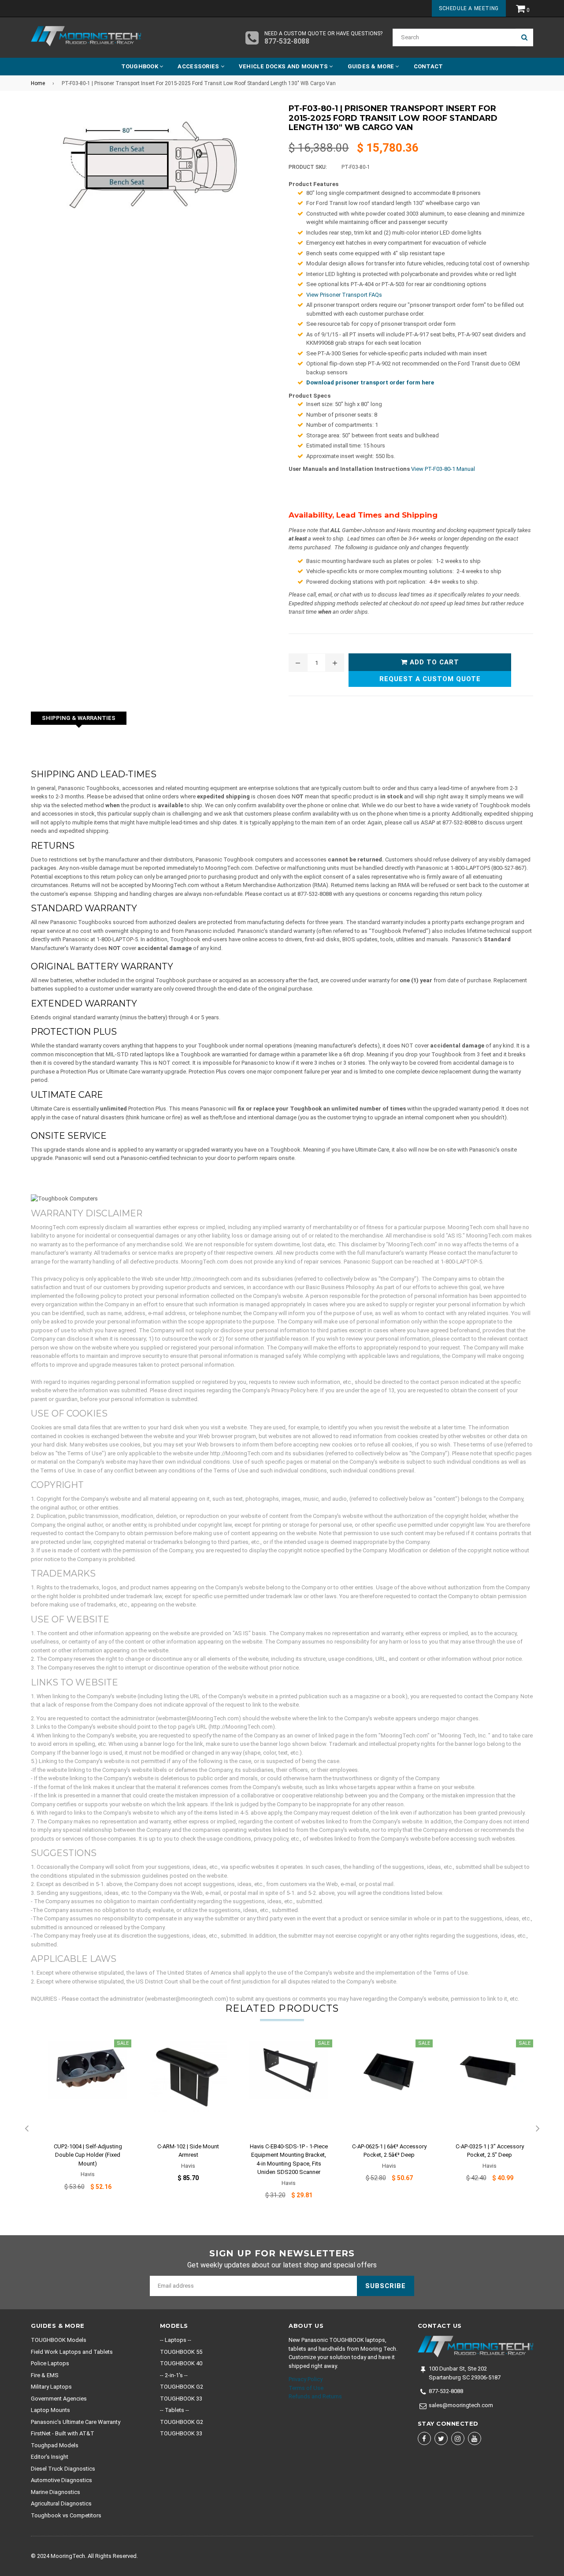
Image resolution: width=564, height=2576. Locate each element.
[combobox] (454, 37)
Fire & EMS (45, 2375)
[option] (81, 2121)
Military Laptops (51, 2387)
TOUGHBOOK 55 (181, 2352)
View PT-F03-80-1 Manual (443, 469)
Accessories (199, 66)
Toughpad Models (55, 2445)
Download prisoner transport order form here (370, 382)
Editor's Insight (50, 2457)
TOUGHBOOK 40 (181, 2363)
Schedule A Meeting (469, 8)
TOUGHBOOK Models (59, 2340)
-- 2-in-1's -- (174, 2375)
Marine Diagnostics (56, 2492)
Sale (123, 2043)
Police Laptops (50, 2363)
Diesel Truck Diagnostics (63, 2469)
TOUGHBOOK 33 (181, 2399)
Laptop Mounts (50, 2410)
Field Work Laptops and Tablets (72, 2352)
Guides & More (372, 66)
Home (38, 83)
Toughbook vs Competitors (66, 2515)
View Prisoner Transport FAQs (344, 295)
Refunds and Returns (315, 2396)
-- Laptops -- (176, 2340)
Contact (429, 66)
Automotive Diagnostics (61, 2480)
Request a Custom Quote (430, 679)
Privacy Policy (306, 2379)
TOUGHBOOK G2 (182, 2387)
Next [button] (538, 2129)
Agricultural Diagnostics (61, 2503)
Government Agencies (59, 2399)
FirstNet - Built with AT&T (63, 2433)
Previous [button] (26, 2129)
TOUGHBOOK (141, 66)
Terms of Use (306, 2388)
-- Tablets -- (174, 2410)
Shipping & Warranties (79, 718)
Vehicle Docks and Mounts (284, 66)
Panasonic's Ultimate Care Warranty (76, 2422)
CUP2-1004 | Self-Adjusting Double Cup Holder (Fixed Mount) (88, 2155)
